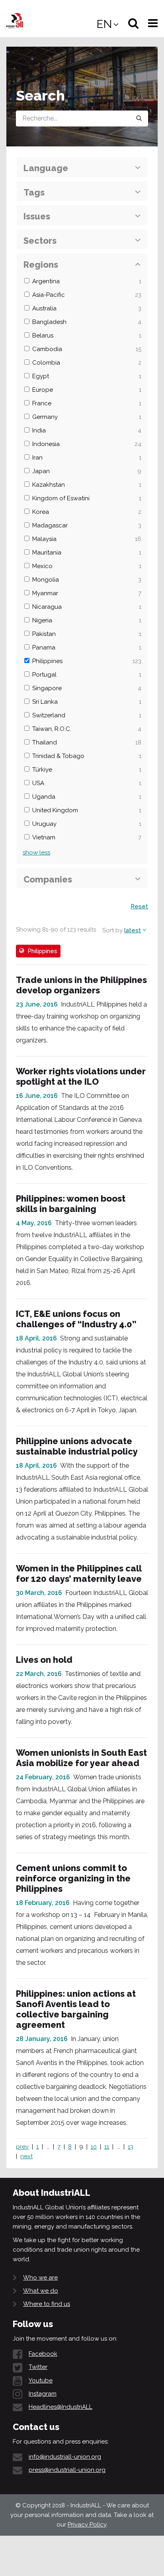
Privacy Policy (87, 2525)
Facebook (43, 2354)
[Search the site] (139, 118)
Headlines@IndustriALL (61, 2407)
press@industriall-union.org (67, 2470)
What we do (41, 2291)
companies (48, 879)
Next (26, 2156)
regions (41, 265)
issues (37, 216)
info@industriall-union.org (65, 2457)
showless (36, 853)
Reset (139, 906)
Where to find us (47, 2304)
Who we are (40, 2278)
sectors (40, 241)
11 (107, 2147)
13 (131, 2147)
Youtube (41, 2381)
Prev (22, 2147)
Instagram (43, 2394)
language (46, 168)
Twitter (38, 2367)
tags (34, 192)
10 (94, 2147)
